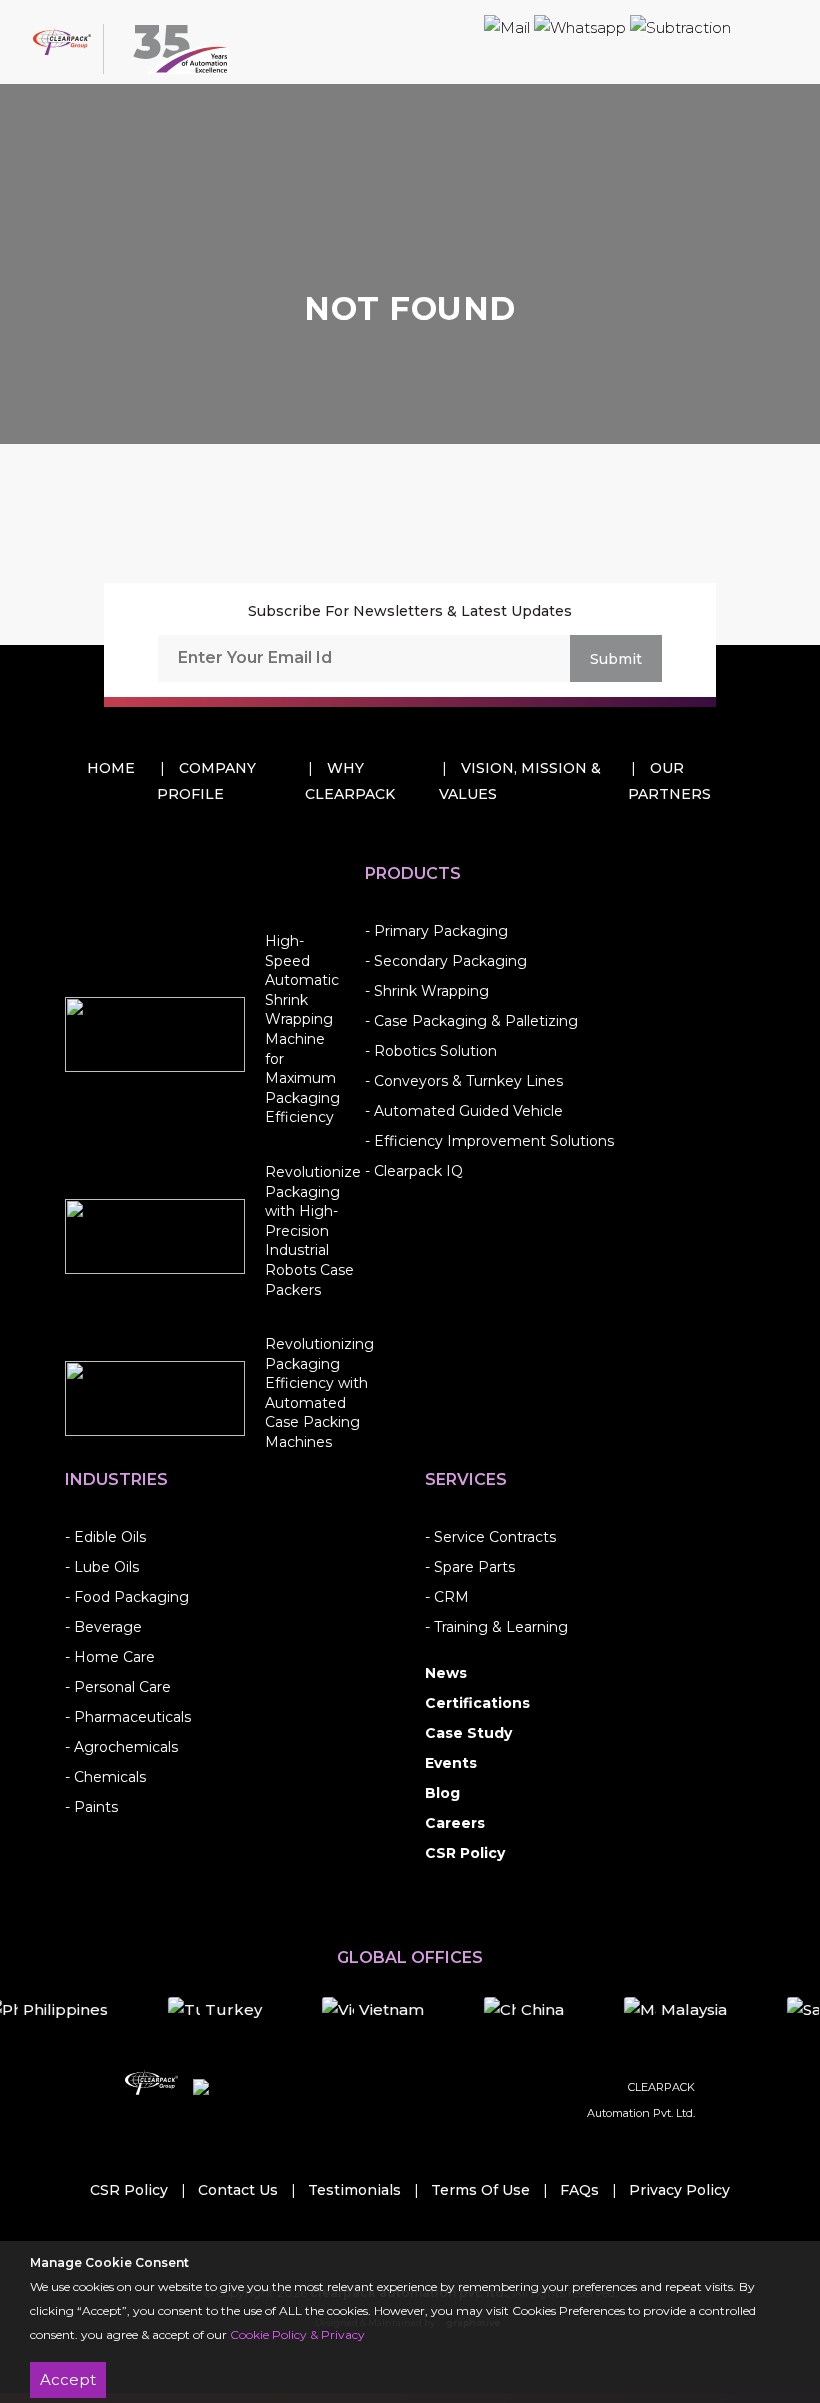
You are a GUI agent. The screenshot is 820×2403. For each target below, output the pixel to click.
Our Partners (669, 781)
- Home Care (110, 1657)
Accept (68, 2379)
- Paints (91, 1807)
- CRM (447, 1597)
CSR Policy (465, 1853)
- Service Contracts (490, 1537)
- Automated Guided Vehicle (464, 1111)
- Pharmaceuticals (128, 1717)
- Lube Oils (102, 1567)
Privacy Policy (679, 2190)
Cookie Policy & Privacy (297, 2334)
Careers (455, 1823)
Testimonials (354, 2190)
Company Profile (206, 781)
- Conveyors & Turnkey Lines (464, 1081)
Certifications (477, 1703)
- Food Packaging (127, 1597)
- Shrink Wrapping (427, 991)
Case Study (468, 1733)
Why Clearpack (350, 781)
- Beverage (103, 1627)
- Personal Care (118, 1687)
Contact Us (238, 2190)
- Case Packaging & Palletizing (471, 1021)
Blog (442, 1793)
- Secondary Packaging (446, 961)
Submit (616, 659)
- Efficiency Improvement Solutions (489, 1141)
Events (451, 1763)
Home (111, 768)
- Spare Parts (470, 1567)
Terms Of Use (480, 2190)
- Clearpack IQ (414, 1171)
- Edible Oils (105, 1537)
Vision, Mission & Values (520, 781)
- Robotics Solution (431, 1051)
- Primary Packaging (436, 931)
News (446, 1673)
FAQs (579, 2190)
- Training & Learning (496, 1627)
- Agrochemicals (121, 1747)
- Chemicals (105, 1777)
